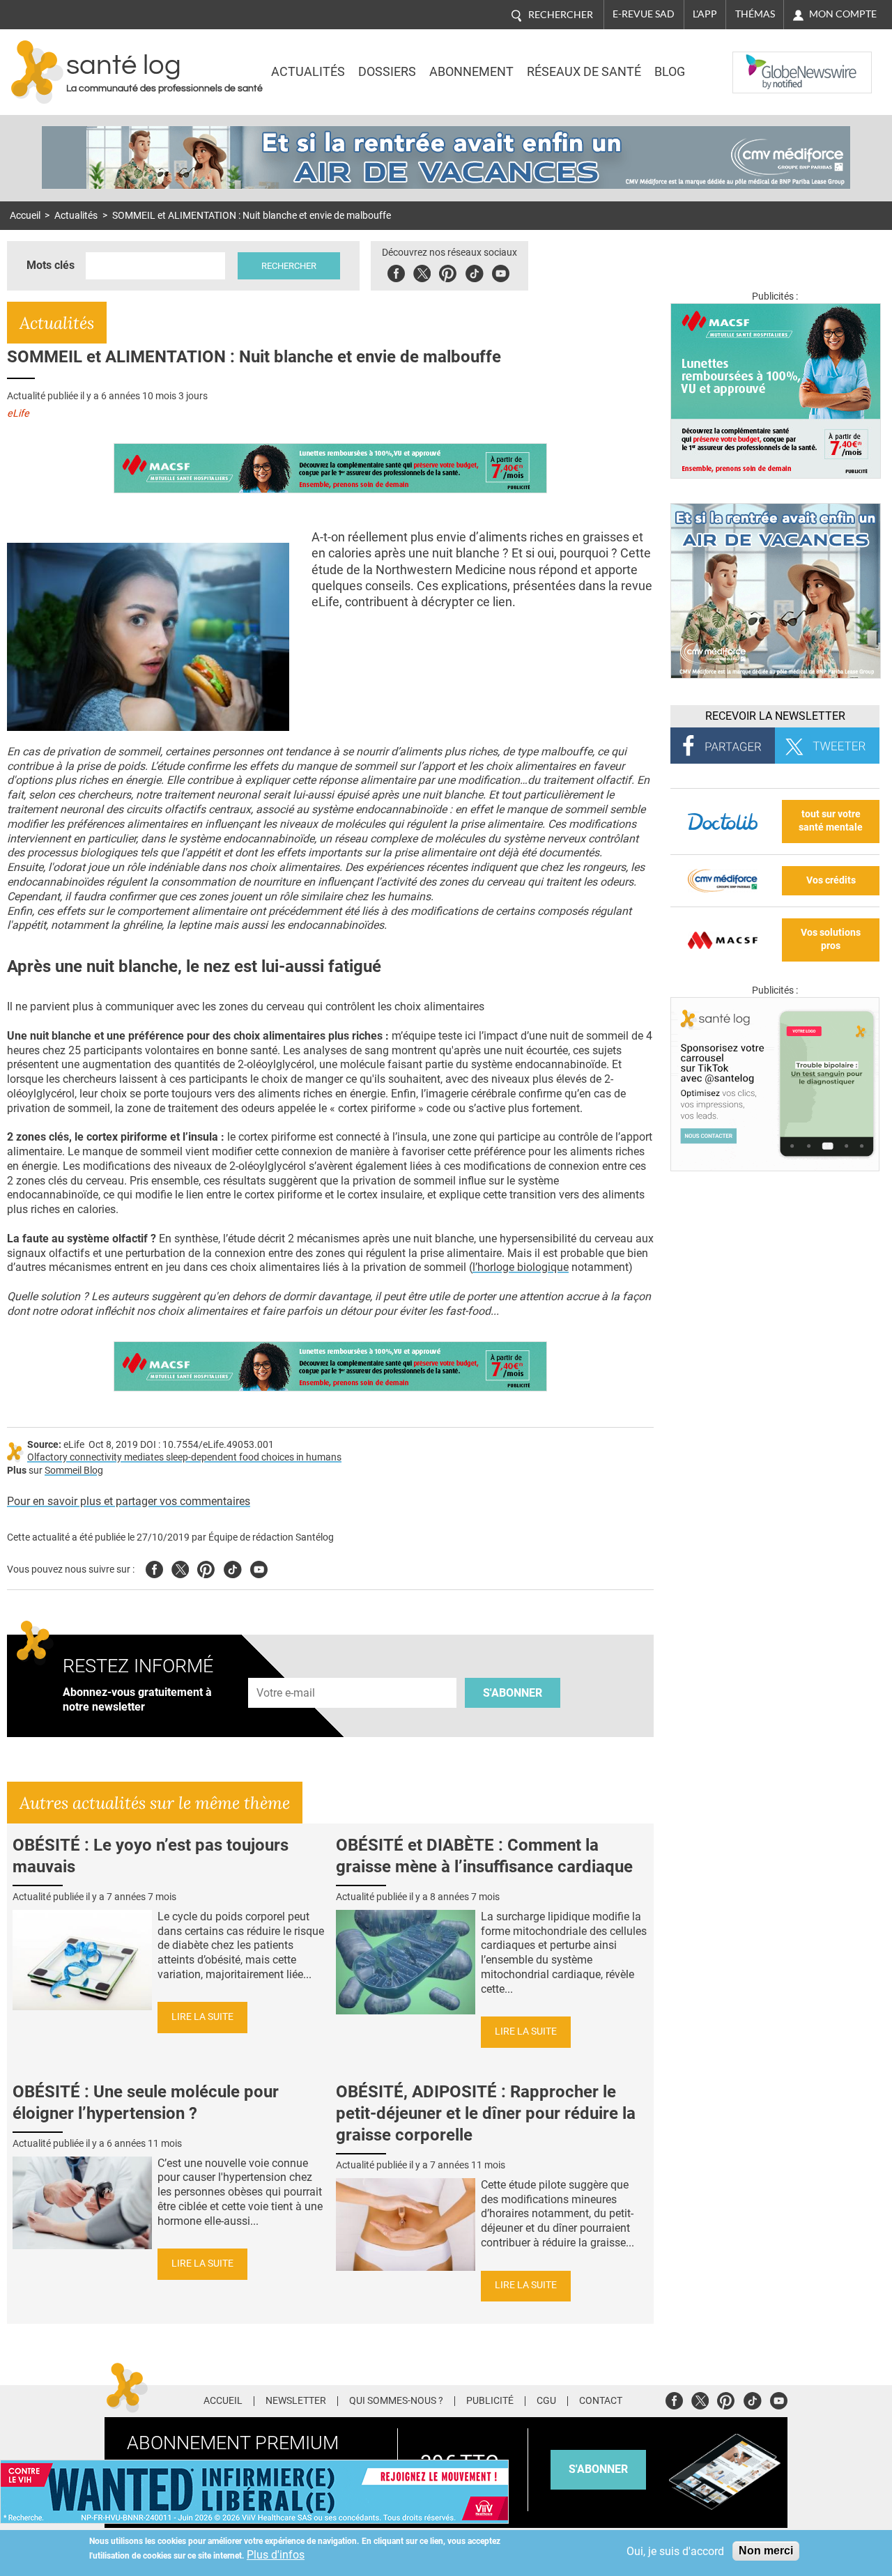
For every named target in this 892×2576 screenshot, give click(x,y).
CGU (546, 2401)
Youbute (501, 271)
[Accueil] (37, 72)
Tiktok (474, 271)
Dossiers (387, 72)
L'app (705, 14)
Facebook (396, 271)
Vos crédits (831, 880)
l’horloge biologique (521, 1267)
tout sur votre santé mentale (831, 821)
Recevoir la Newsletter (775, 716)
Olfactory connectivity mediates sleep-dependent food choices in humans (184, 1457)
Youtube (259, 1567)
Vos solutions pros (831, 939)
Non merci (766, 2551)
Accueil (25, 216)
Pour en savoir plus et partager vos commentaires (129, 1501)
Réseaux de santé (584, 72)
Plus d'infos (276, 2555)
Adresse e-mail (286, 1671)
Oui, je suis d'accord (675, 2551)
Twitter (422, 271)
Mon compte (843, 14)
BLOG (670, 72)
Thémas (755, 14)
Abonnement (471, 72)
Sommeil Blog (74, 1471)
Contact (601, 2401)
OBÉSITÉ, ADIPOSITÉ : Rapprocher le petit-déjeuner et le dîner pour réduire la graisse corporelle (486, 2113)
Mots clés (51, 265)
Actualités (308, 72)
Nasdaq (761, 62)
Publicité (490, 2401)
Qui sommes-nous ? (396, 2401)
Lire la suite (202, 2017)
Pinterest (448, 271)
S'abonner (513, 1693)
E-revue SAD (644, 14)
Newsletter (296, 2401)
